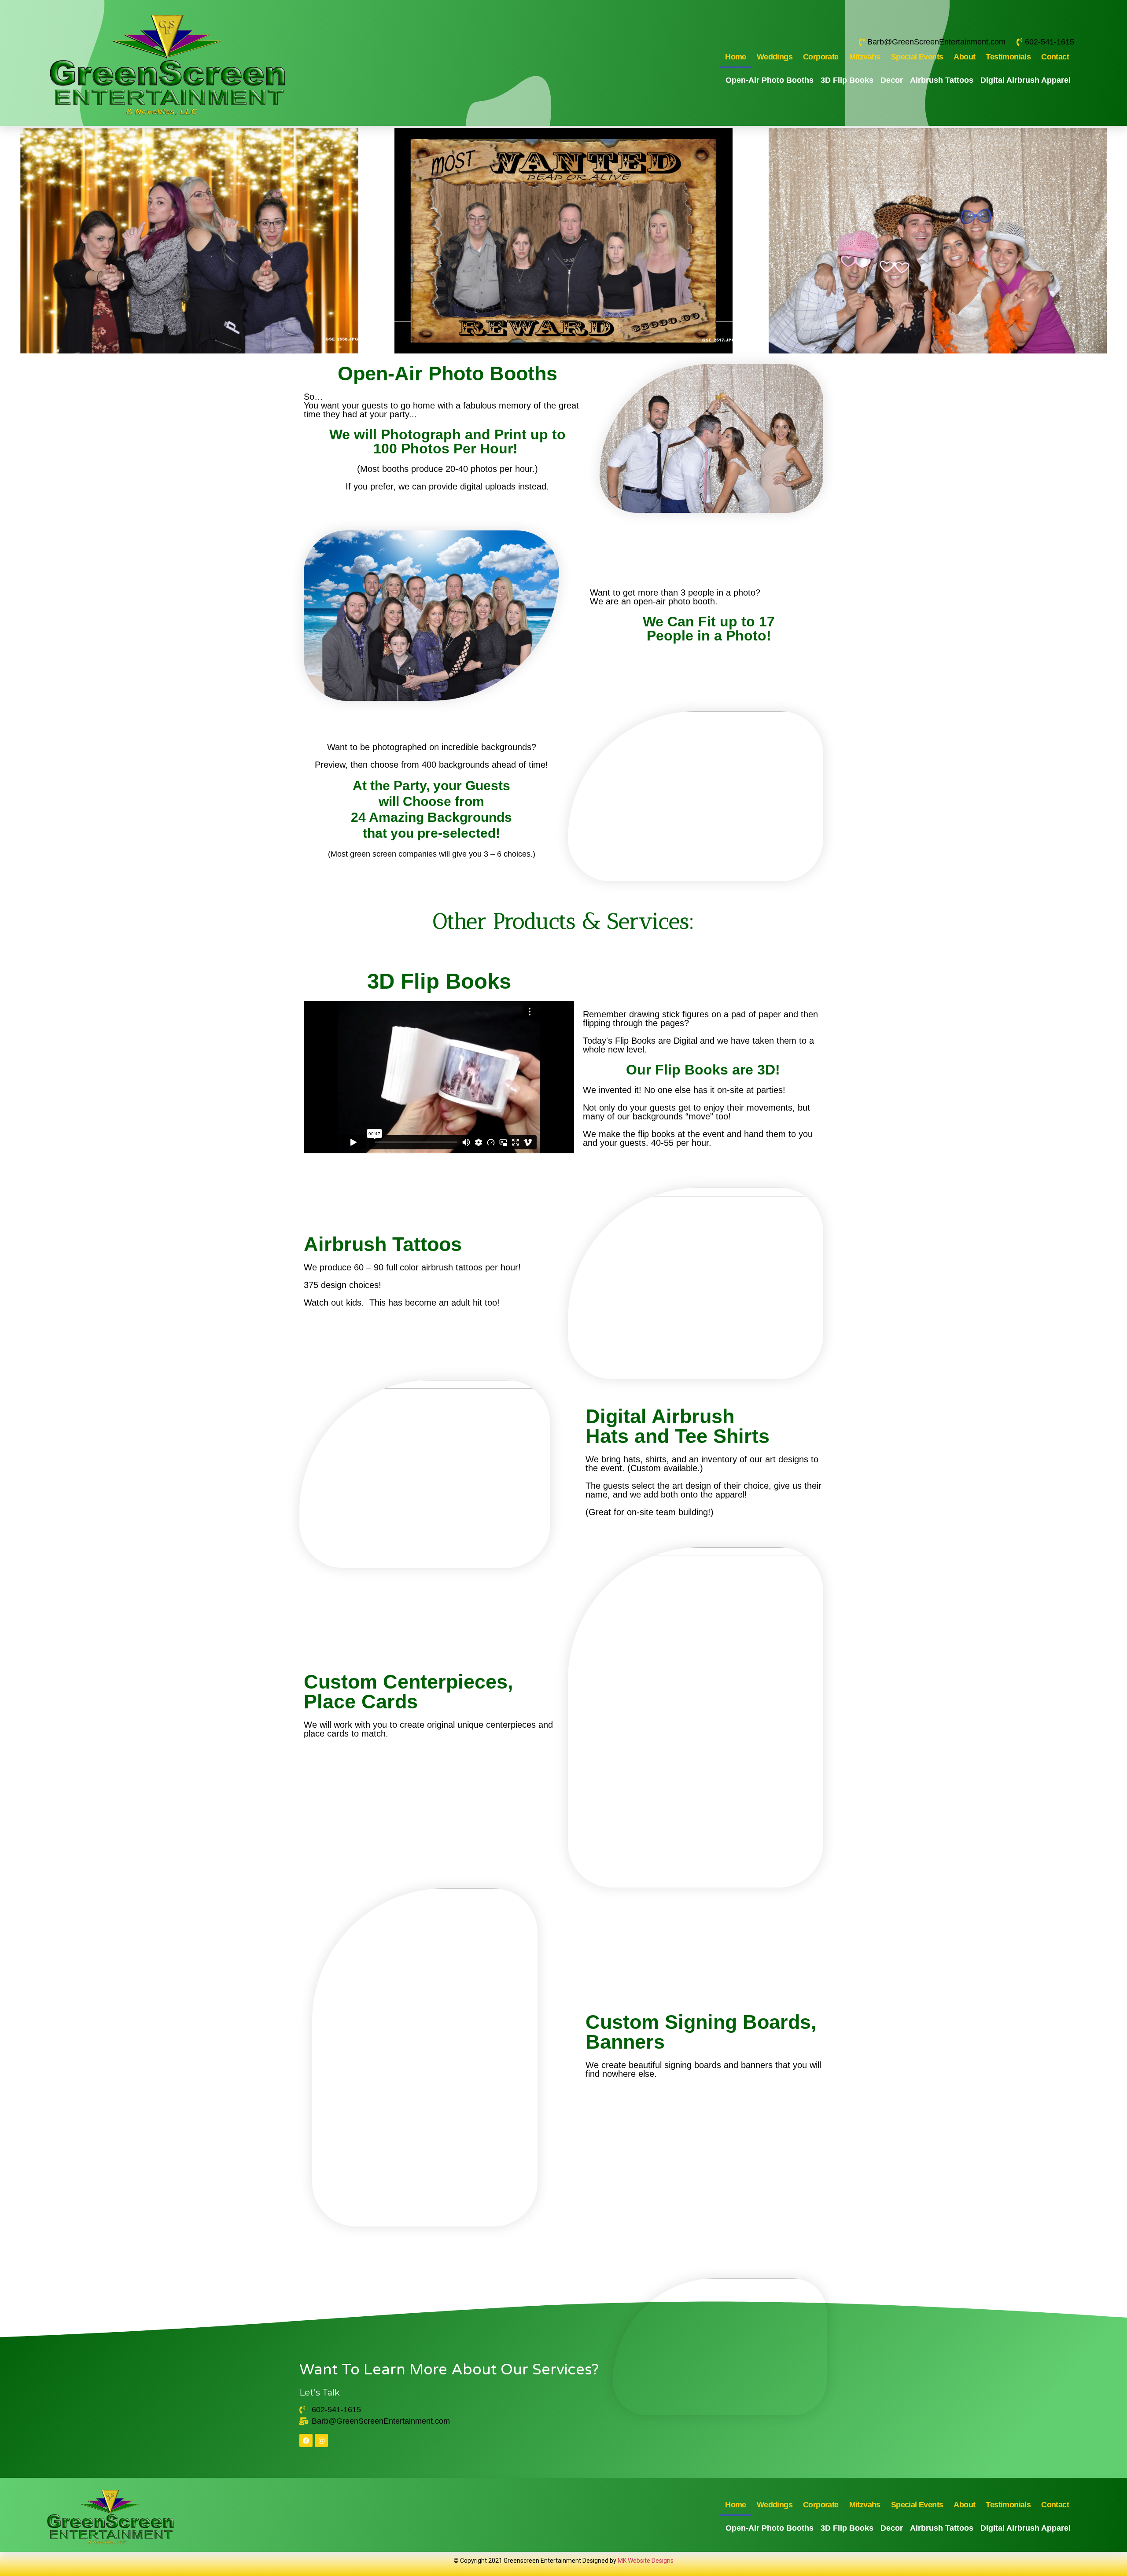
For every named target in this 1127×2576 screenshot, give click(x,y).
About (964, 57)
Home (736, 57)
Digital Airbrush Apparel (1026, 80)
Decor (892, 80)
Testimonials (1008, 57)
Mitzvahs (865, 57)
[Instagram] (321, 2440)
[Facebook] (306, 2440)
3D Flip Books (847, 80)
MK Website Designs (646, 2561)
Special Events (917, 57)
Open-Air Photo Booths (770, 80)
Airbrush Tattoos (942, 80)
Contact (1055, 57)
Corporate (821, 57)
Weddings (775, 57)
